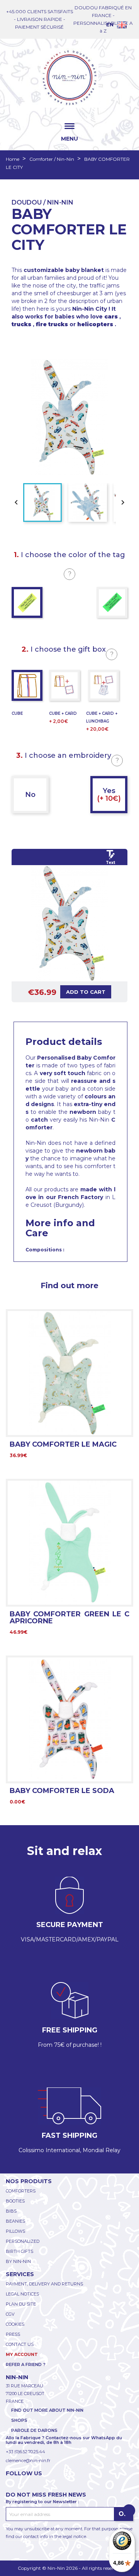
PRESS (13, 2334)
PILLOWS (15, 2231)
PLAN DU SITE (21, 2304)
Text (110, 863)
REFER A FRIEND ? (26, 2364)
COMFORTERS (21, 2191)
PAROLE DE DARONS (34, 2430)
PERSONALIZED (23, 2241)
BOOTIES (15, 2201)
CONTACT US (20, 2344)
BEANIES (15, 2221)
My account (22, 2354)
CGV (10, 2314)
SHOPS (19, 2420)
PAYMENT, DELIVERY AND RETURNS (44, 2284)
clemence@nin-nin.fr (28, 2461)
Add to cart (86, 992)
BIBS (11, 2211)
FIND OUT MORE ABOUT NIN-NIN (47, 2410)
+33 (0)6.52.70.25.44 (25, 2452)
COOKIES (15, 2324)
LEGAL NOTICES (22, 2294)
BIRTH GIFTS (19, 2251)
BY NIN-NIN (18, 2261)
